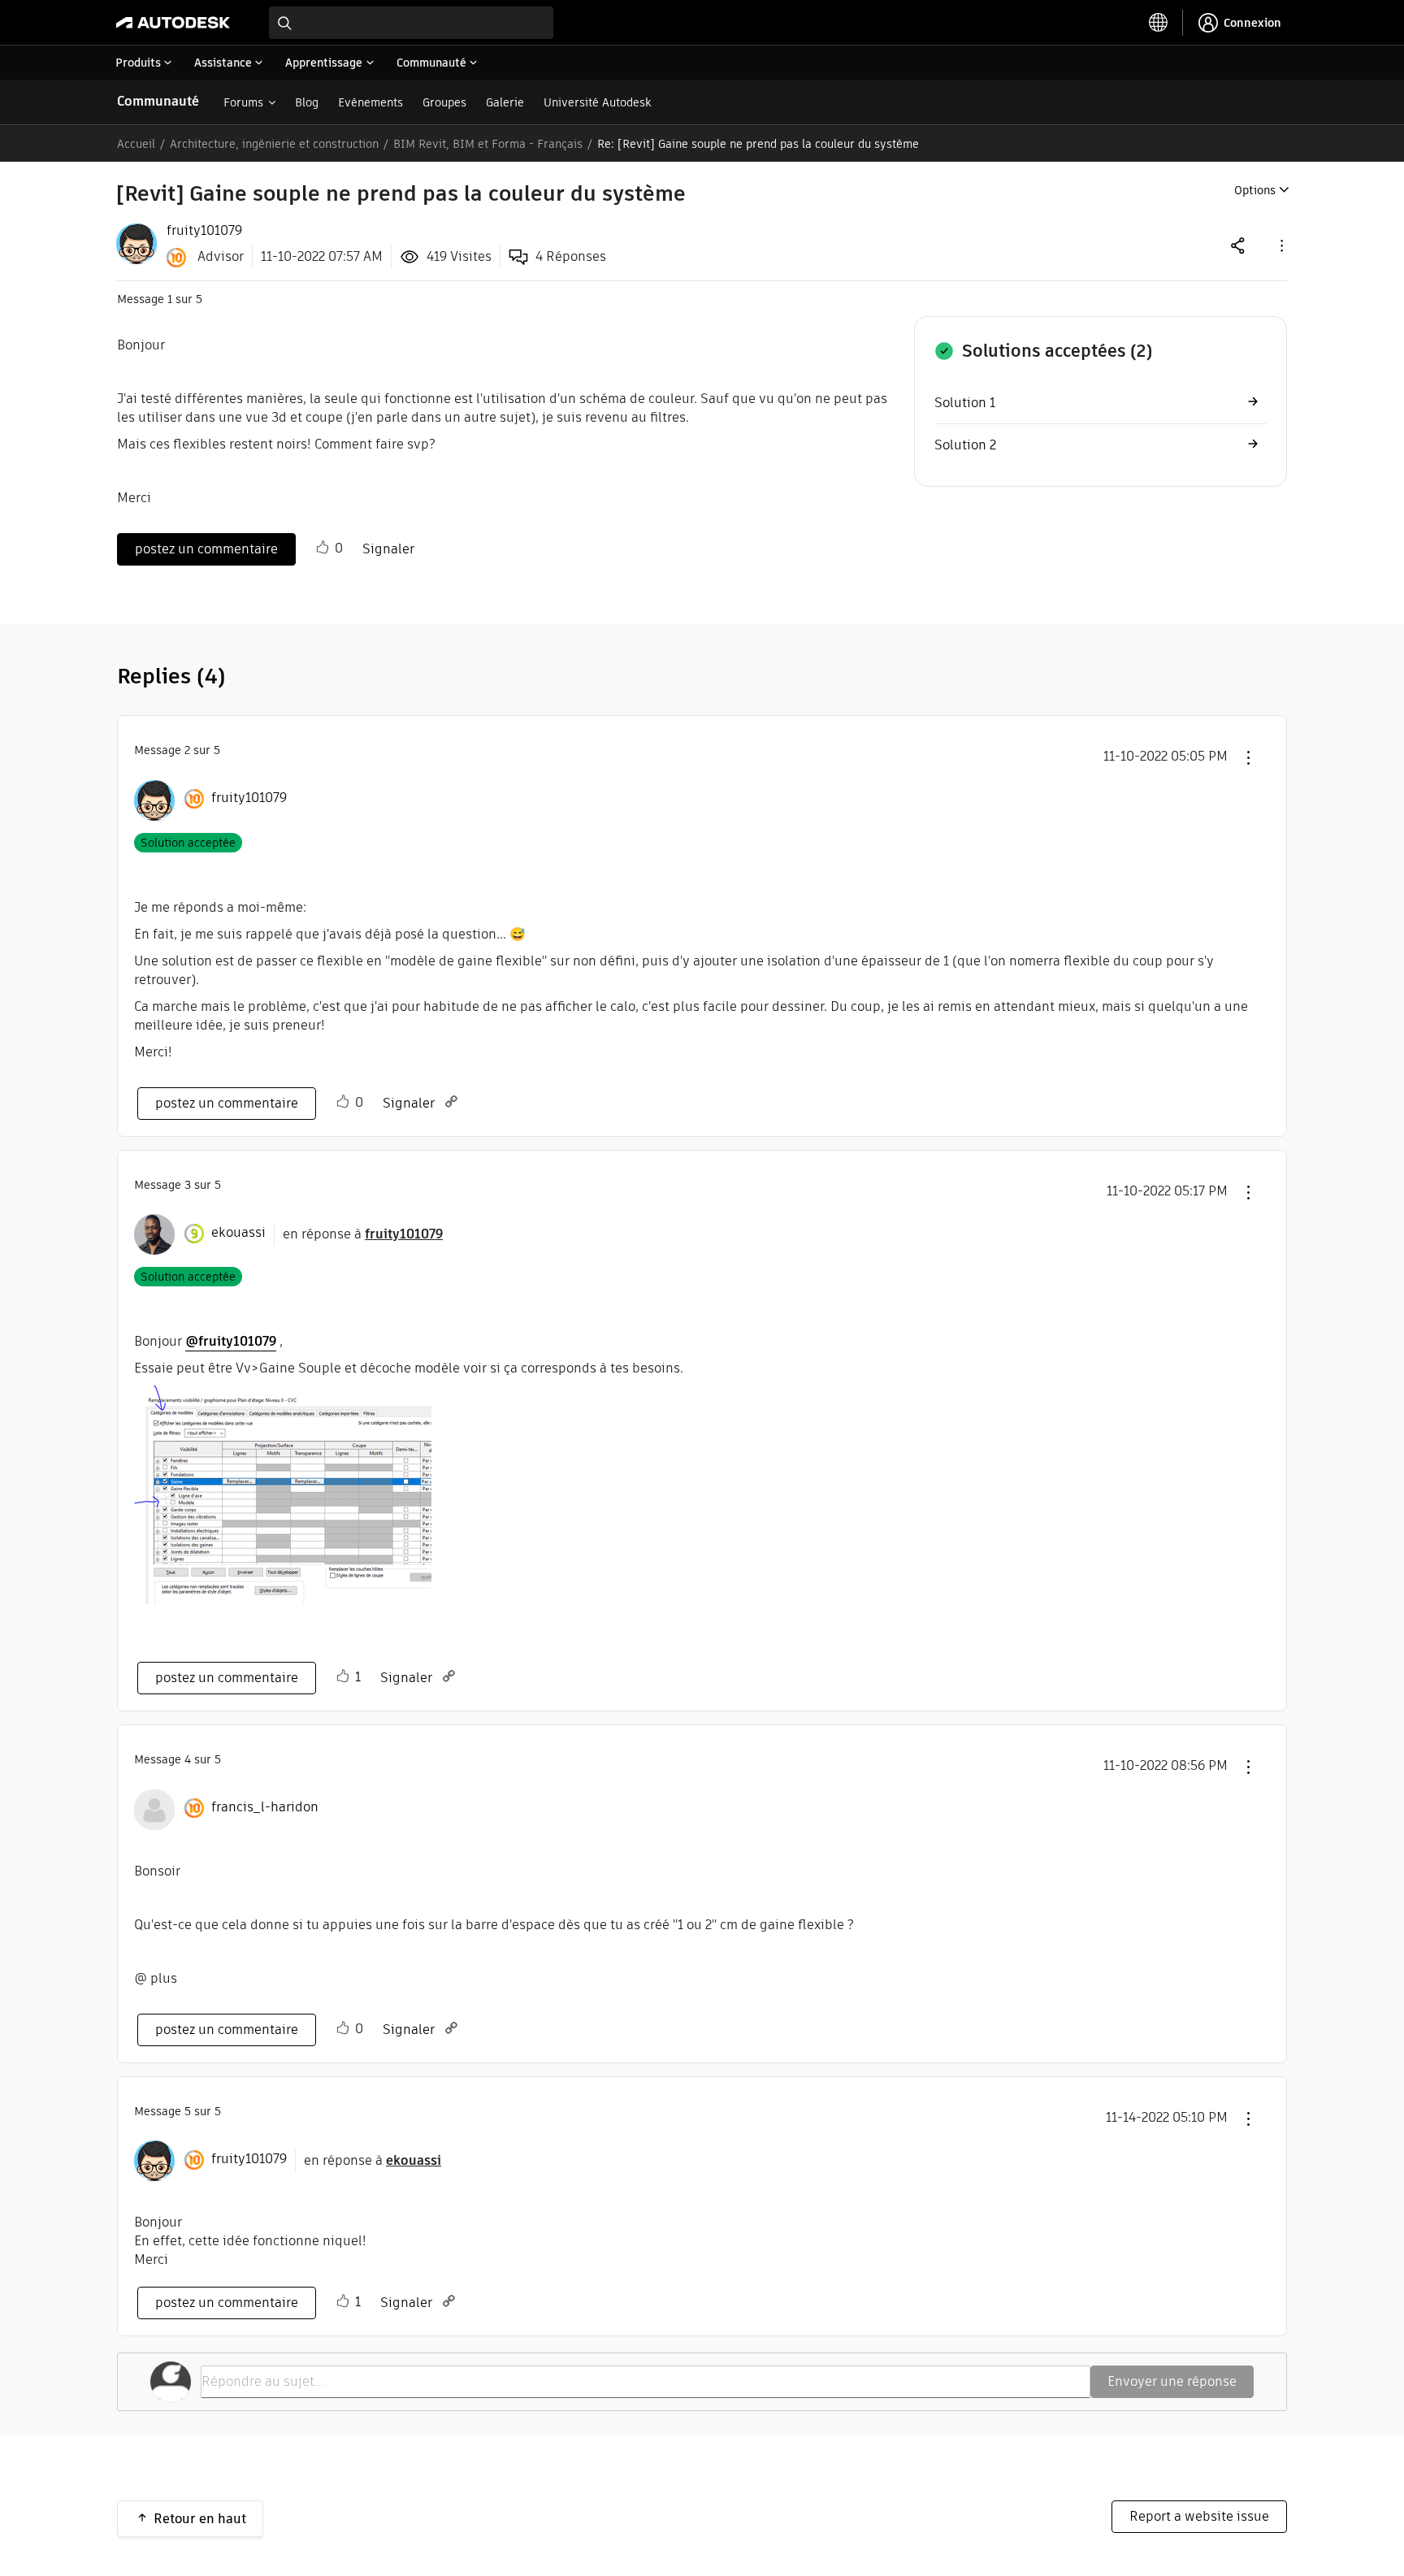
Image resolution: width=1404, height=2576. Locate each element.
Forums (243, 102)
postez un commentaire (206, 549)
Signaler (388, 549)
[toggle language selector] (1159, 23)
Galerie (505, 102)
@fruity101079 (231, 1341)
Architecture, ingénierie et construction (274, 144)
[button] (1280, 245)
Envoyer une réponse (1172, 2381)
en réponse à (363, 1234)
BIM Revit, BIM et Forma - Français (488, 144)
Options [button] (1255, 190)
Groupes (444, 102)
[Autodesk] (173, 23)
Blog (307, 102)
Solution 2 (965, 445)
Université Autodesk (597, 102)
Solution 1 (965, 403)
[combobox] (411, 23)
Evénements (370, 102)
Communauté (158, 101)
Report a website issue (1199, 2516)
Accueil (136, 144)
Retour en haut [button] (200, 2519)
